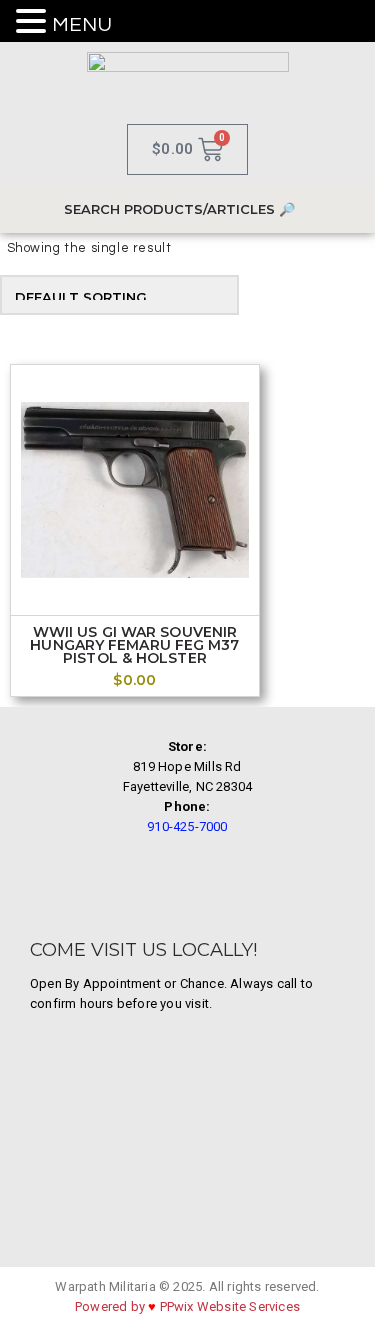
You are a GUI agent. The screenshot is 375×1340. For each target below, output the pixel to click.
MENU (82, 25)
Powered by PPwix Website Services (187, 1306)
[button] (34, 22)
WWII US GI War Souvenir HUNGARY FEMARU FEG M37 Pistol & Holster (134, 645)
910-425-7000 (187, 826)
